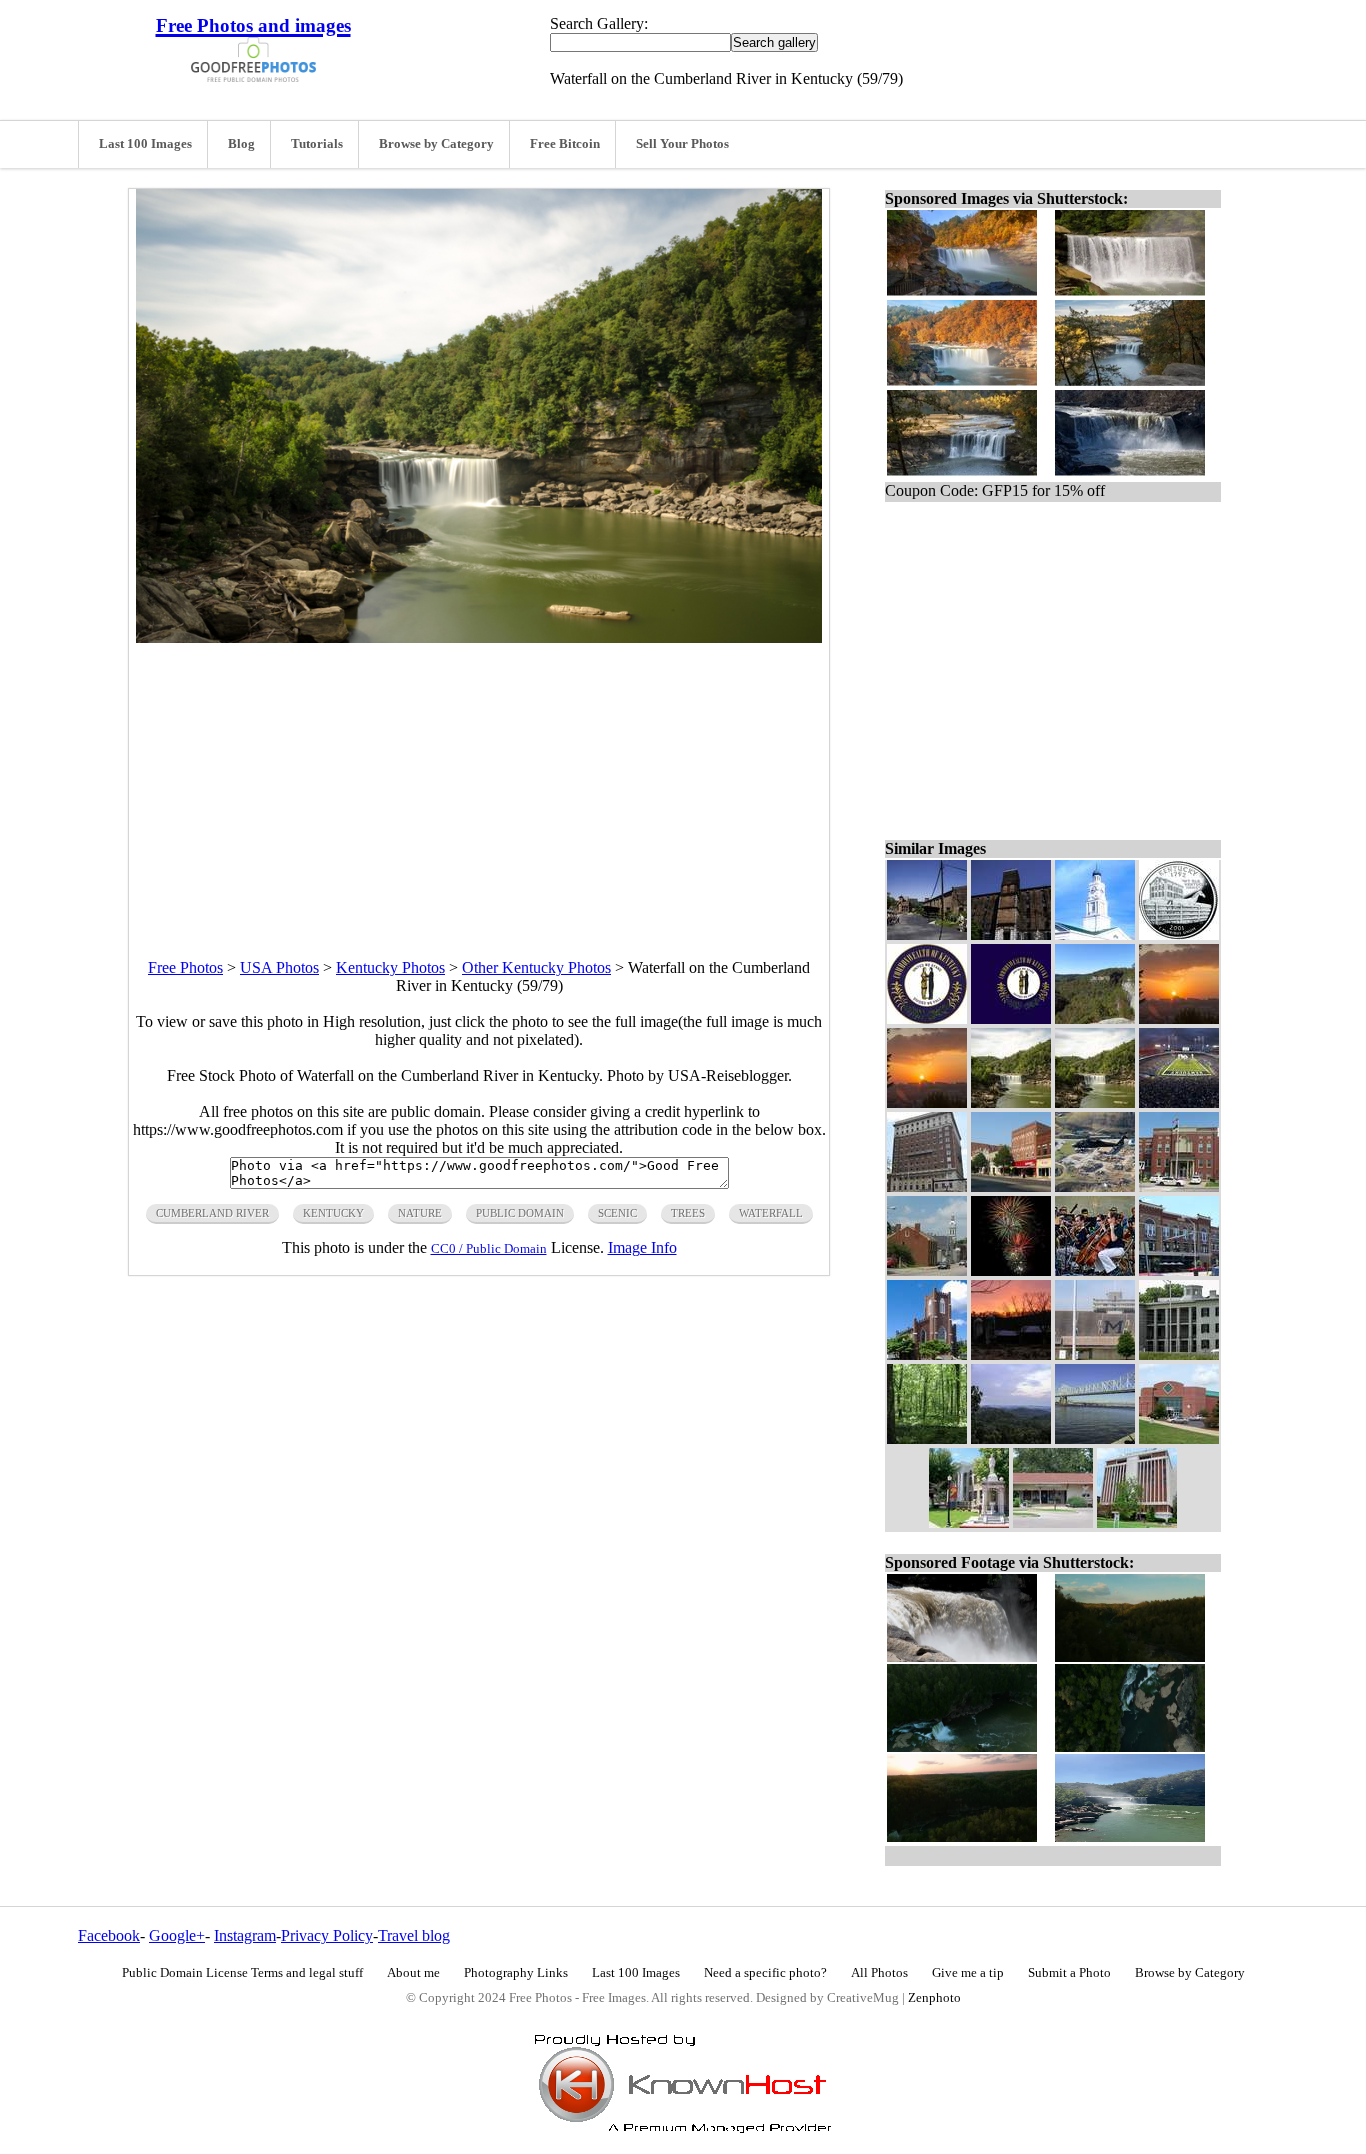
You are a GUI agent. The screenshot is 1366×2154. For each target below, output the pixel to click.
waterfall (771, 1213)
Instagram (245, 1935)
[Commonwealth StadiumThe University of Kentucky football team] (1179, 1102)
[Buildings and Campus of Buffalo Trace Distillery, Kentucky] (927, 934)
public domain (520, 1213)
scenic (617, 1213)
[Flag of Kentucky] (1011, 1018)
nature (420, 1213)
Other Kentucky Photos (536, 967)
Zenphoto (934, 1998)
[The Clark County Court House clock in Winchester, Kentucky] (1095, 934)
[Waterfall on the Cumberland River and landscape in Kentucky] (1011, 1102)
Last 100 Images (145, 144)
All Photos (879, 1973)
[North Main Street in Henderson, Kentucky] (1011, 1186)
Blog (241, 144)
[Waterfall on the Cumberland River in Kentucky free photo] (479, 637)
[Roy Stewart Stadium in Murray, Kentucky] (1095, 1354)
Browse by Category (436, 144)
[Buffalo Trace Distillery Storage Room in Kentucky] (1011, 934)
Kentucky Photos (390, 967)
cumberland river (212, 1213)
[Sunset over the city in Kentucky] (1179, 1018)
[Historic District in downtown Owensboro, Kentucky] (1179, 1270)
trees (688, 1213)
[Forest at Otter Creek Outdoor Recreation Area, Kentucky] (927, 1438)
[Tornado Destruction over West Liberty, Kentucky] (1095, 1186)
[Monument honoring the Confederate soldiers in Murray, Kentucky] (969, 1522)
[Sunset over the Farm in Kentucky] (1011, 1354)
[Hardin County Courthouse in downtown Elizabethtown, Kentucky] (1179, 1186)
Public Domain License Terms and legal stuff (242, 1973)
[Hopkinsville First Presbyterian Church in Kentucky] (927, 1354)
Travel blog (414, 1935)
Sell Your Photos (682, 144)
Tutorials (317, 144)
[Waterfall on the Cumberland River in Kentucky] (1095, 1102)
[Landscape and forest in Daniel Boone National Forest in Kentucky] (1011, 1438)
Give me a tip (968, 1973)
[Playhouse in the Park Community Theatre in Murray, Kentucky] (1053, 1522)
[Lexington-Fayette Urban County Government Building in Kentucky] (927, 1186)
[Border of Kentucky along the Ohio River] (1095, 1438)
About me (413, 1973)
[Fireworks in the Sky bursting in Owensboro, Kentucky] (1011, 1270)
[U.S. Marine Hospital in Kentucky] (1179, 1354)
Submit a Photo (1069, 1973)
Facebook (109, 1935)
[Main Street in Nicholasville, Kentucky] (927, 1270)
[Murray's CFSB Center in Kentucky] (1179, 1438)
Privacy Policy (327, 1935)
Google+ (177, 1935)
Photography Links (516, 1973)
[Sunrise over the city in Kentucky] (927, 1102)
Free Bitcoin (565, 144)
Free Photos (185, 967)
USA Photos (279, 967)
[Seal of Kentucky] (927, 1018)
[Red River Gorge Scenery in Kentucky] (1095, 1018)
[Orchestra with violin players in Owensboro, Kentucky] (1095, 1270)
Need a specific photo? (765, 1973)
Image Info (642, 1247)
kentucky (333, 1213)
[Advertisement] (479, 783)
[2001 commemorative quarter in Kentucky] (1179, 934)
